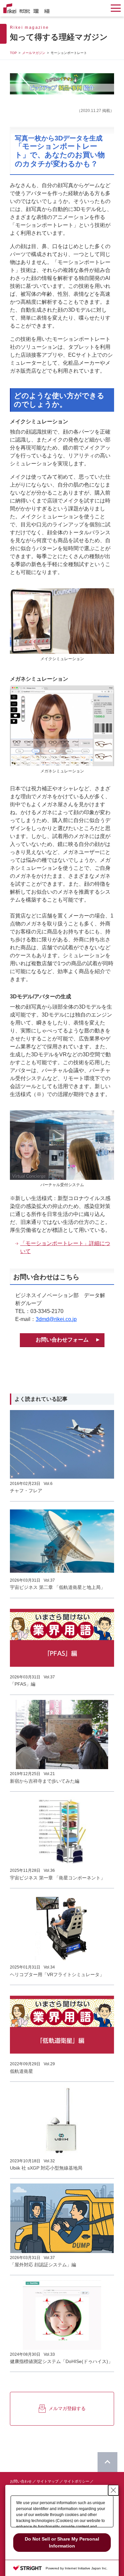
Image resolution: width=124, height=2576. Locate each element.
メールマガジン (34, 53)
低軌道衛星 (21, 2071)
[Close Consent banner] (113, 2490)
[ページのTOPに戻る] (107, 2462)
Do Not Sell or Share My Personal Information (62, 2542)
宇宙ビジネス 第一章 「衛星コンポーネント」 (58, 1878)
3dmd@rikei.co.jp (56, 1319)
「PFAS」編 (23, 1684)
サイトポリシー (77, 2481)
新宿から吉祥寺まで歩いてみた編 (45, 1781)
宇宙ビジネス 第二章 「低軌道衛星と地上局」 (58, 1587)
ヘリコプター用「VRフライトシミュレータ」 (57, 1974)
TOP (13, 53)
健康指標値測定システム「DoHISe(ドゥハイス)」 (61, 2361)
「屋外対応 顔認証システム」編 (43, 2265)
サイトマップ (48, 2481)
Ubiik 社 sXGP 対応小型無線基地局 (46, 2168)
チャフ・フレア (26, 1491)
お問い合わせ (21, 2481)
